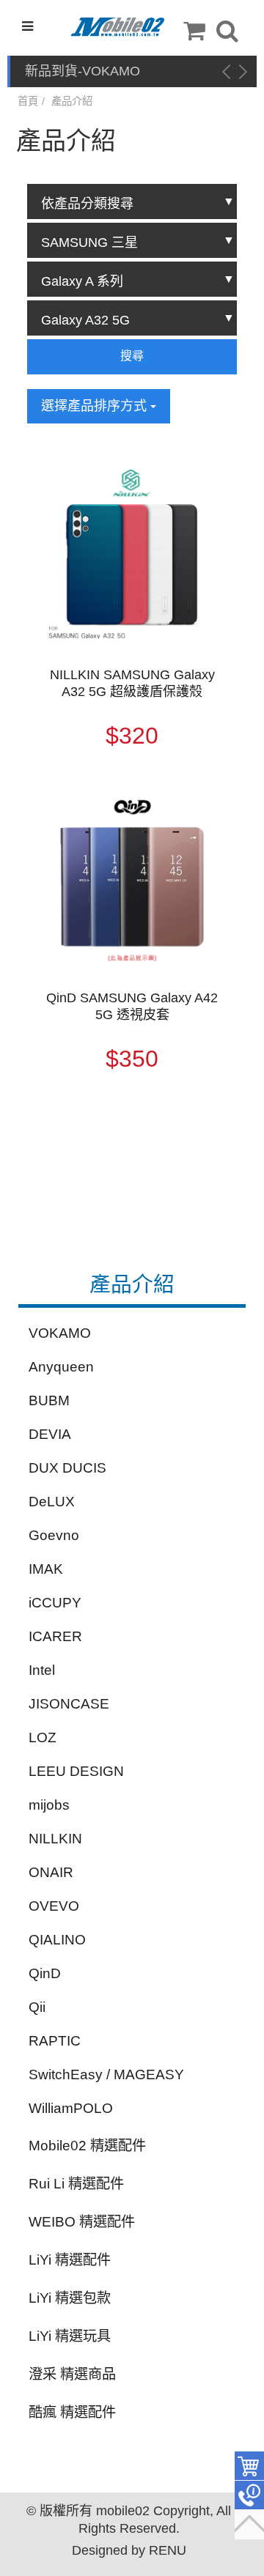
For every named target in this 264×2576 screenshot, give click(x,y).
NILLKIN (55, 1839)
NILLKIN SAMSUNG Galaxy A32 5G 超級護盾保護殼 (132, 683)
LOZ (43, 1737)
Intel (42, 1670)
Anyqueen (61, 1367)
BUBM (49, 1400)
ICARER (55, 1636)
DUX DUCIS (67, 1468)
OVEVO (54, 1906)
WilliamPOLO (71, 2108)
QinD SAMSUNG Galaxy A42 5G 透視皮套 (132, 1006)
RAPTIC (55, 2041)
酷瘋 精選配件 (72, 2412)
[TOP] (249, 2525)
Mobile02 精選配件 (87, 2146)
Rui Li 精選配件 (76, 2184)
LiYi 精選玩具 (70, 2336)
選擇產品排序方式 (96, 406)
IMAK (46, 1569)
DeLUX (52, 1502)
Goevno (54, 1535)
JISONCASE (69, 1704)
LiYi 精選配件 (70, 2260)
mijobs (49, 1805)
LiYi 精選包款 (70, 2298)
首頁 (28, 101)
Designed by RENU (129, 2550)
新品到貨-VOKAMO (82, 71)
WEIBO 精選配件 (82, 2222)
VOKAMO (60, 1333)
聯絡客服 (249, 2495)
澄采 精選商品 (72, 2374)
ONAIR (51, 1872)
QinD (45, 1973)
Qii (37, 2007)
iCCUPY (55, 1603)
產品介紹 (72, 101)
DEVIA (50, 1434)
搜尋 (132, 356)
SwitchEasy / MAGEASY (106, 2075)
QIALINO (57, 1940)
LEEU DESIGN (76, 1771)
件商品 (249, 2466)
